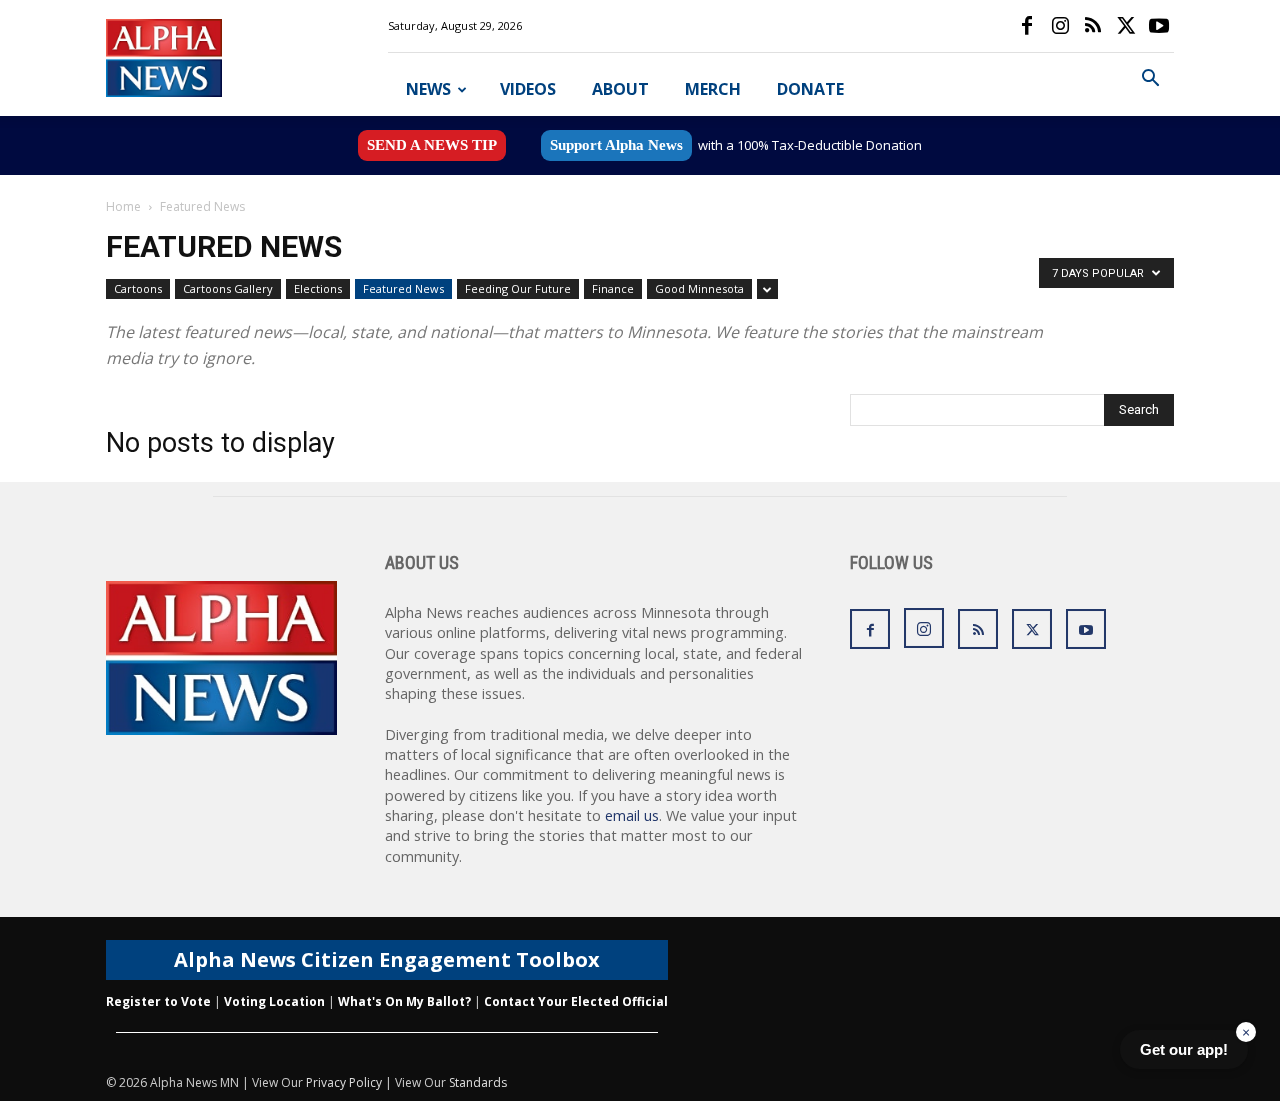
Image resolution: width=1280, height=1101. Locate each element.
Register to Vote (158, 1001)
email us (632, 815)
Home (123, 206)
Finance (613, 288)
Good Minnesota (699, 288)
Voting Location (274, 1001)
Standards (478, 1082)
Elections (318, 288)
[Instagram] (1060, 26)
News (428, 89)
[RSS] (1093, 26)
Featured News (403, 288)
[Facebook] (1027, 26)
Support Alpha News (616, 145)
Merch (713, 89)
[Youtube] (1159, 26)
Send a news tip (432, 145)
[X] (1126, 26)
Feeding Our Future (518, 288)
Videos (528, 89)
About (620, 89)
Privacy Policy (344, 1082)
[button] (1150, 80)
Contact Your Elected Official (576, 1001)
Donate (810, 89)
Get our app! (1184, 1049)
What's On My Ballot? (404, 1001)
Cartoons (138, 288)
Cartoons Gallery (228, 288)
